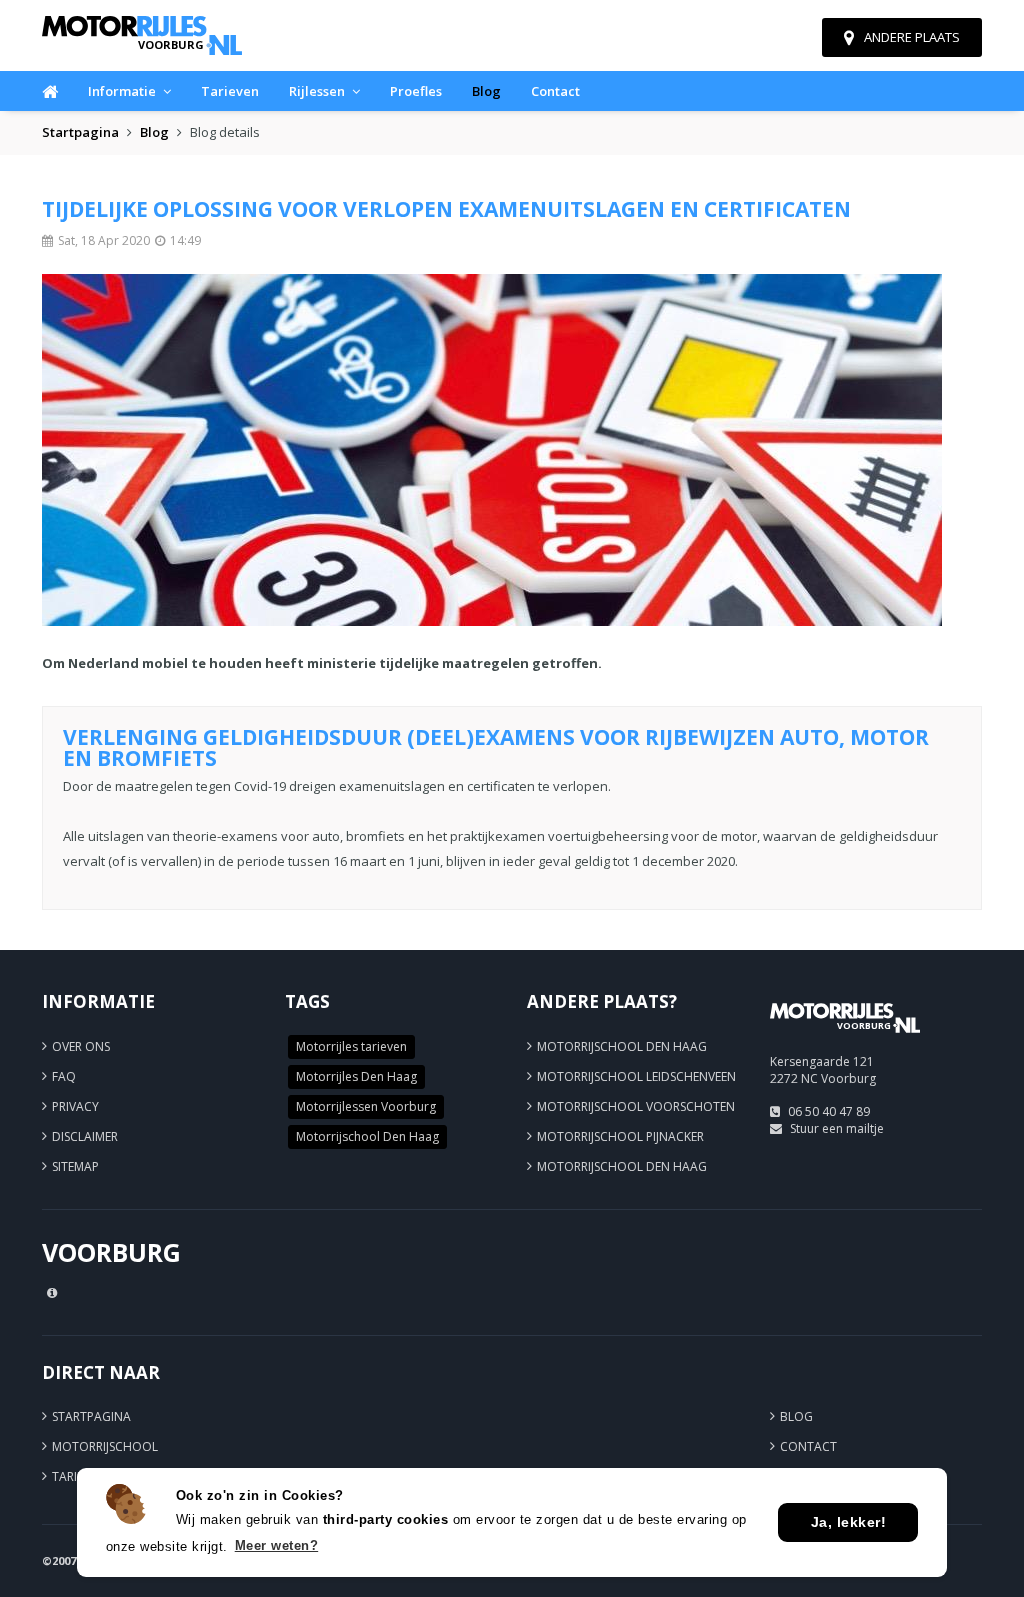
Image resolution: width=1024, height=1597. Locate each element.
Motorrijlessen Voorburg (366, 1106)
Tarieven (230, 91)
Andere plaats (912, 37)
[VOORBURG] (845, 1041)
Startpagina (80, 132)
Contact (555, 91)
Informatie (122, 91)
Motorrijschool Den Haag (367, 1136)
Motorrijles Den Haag (356, 1076)
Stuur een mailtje (837, 1128)
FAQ (64, 1076)
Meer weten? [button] (277, 1545)
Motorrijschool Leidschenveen (636, 1076)
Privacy (75, 1106)
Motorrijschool (105, 1446)
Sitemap (75, 1166)
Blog (486, 91)
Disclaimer (85, 1136)
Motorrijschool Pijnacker (620, 1136)
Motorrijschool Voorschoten (636, 1106)
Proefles (416, 91)
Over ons (81, 1046)
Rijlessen (317, 91)
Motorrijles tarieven (351, 1046)
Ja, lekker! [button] (849, 1522)
